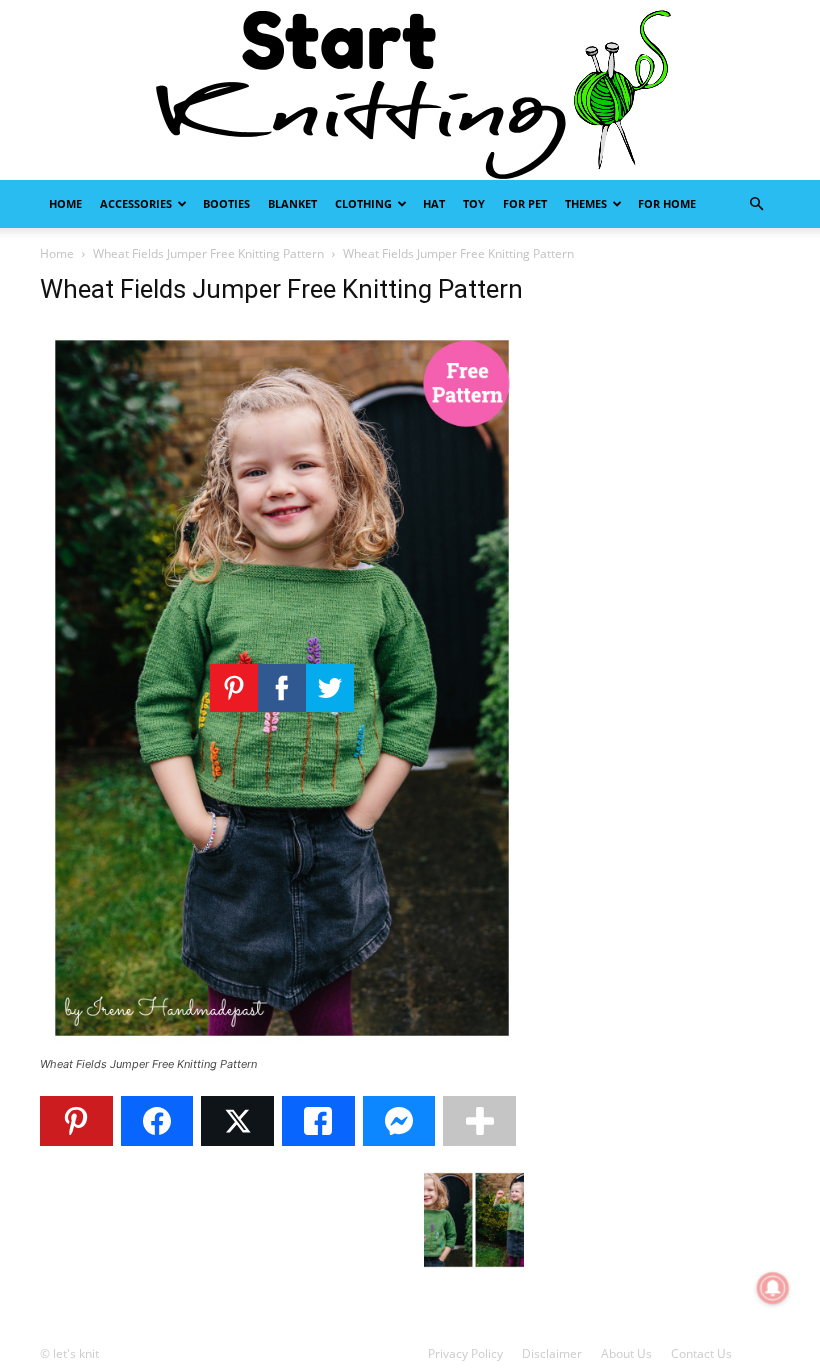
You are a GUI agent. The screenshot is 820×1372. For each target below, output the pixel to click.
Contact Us (701, 1353)
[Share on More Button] (479, 1121)
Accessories (136, 203)
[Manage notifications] (773, 1288)
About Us (626, 1353)
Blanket (292, 203)
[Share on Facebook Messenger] (399, 1121)
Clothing (363, 203)
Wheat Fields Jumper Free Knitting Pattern (208, 253)
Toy (474, 203)
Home (65, 203)
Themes (586, 203)
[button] (756, 204)
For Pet (525, 203)
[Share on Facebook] (157, 1121)
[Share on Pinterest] (76, 1121)
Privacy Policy (465, 1353)
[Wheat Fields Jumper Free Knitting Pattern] (282, 1045)
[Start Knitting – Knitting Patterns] (410, 90)
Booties (226, 203)
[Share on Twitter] (237, 1121)
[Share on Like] (318, 1121)
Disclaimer (552, 1353)
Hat (434, 203)
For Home (667, 203)
